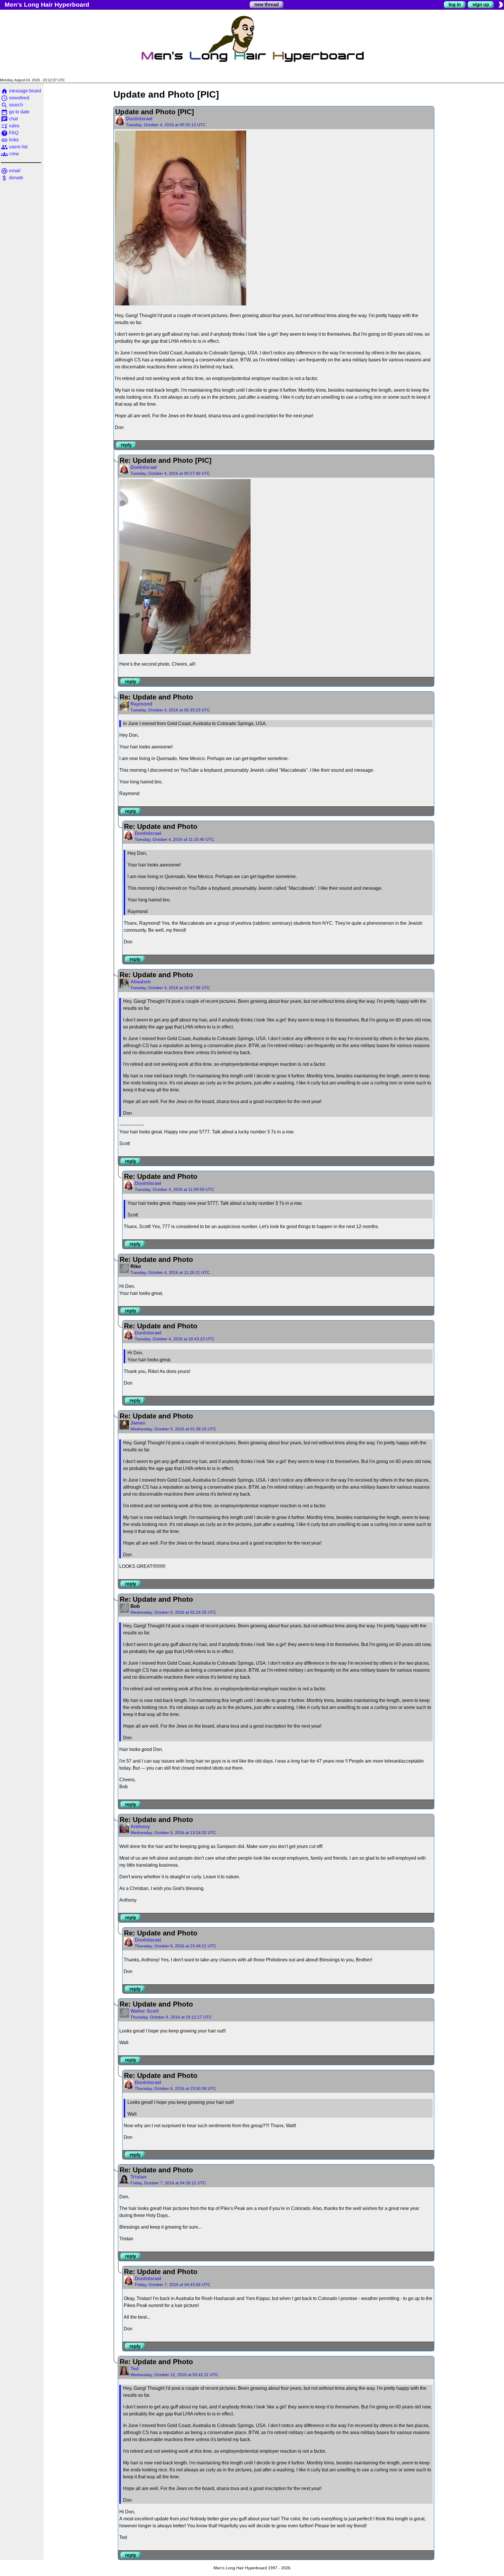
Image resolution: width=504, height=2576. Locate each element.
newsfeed (15, 98)
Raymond (141, 704)
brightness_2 (501, 5)
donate (12, 178)
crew (10, 154)
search (12, 105)
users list (14, 147)
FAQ (10, 133)
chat (9, 119)
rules (10, 126)
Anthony (140, 1827)
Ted (134, 2369)
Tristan (138, 2177)
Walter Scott (145, 2011)
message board (21, 91)
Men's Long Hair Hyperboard (47, 5)
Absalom (141, 982)
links (10, 140)
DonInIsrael (139, 119)
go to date (15, 112)
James (138, 1423)
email (11, 171)
